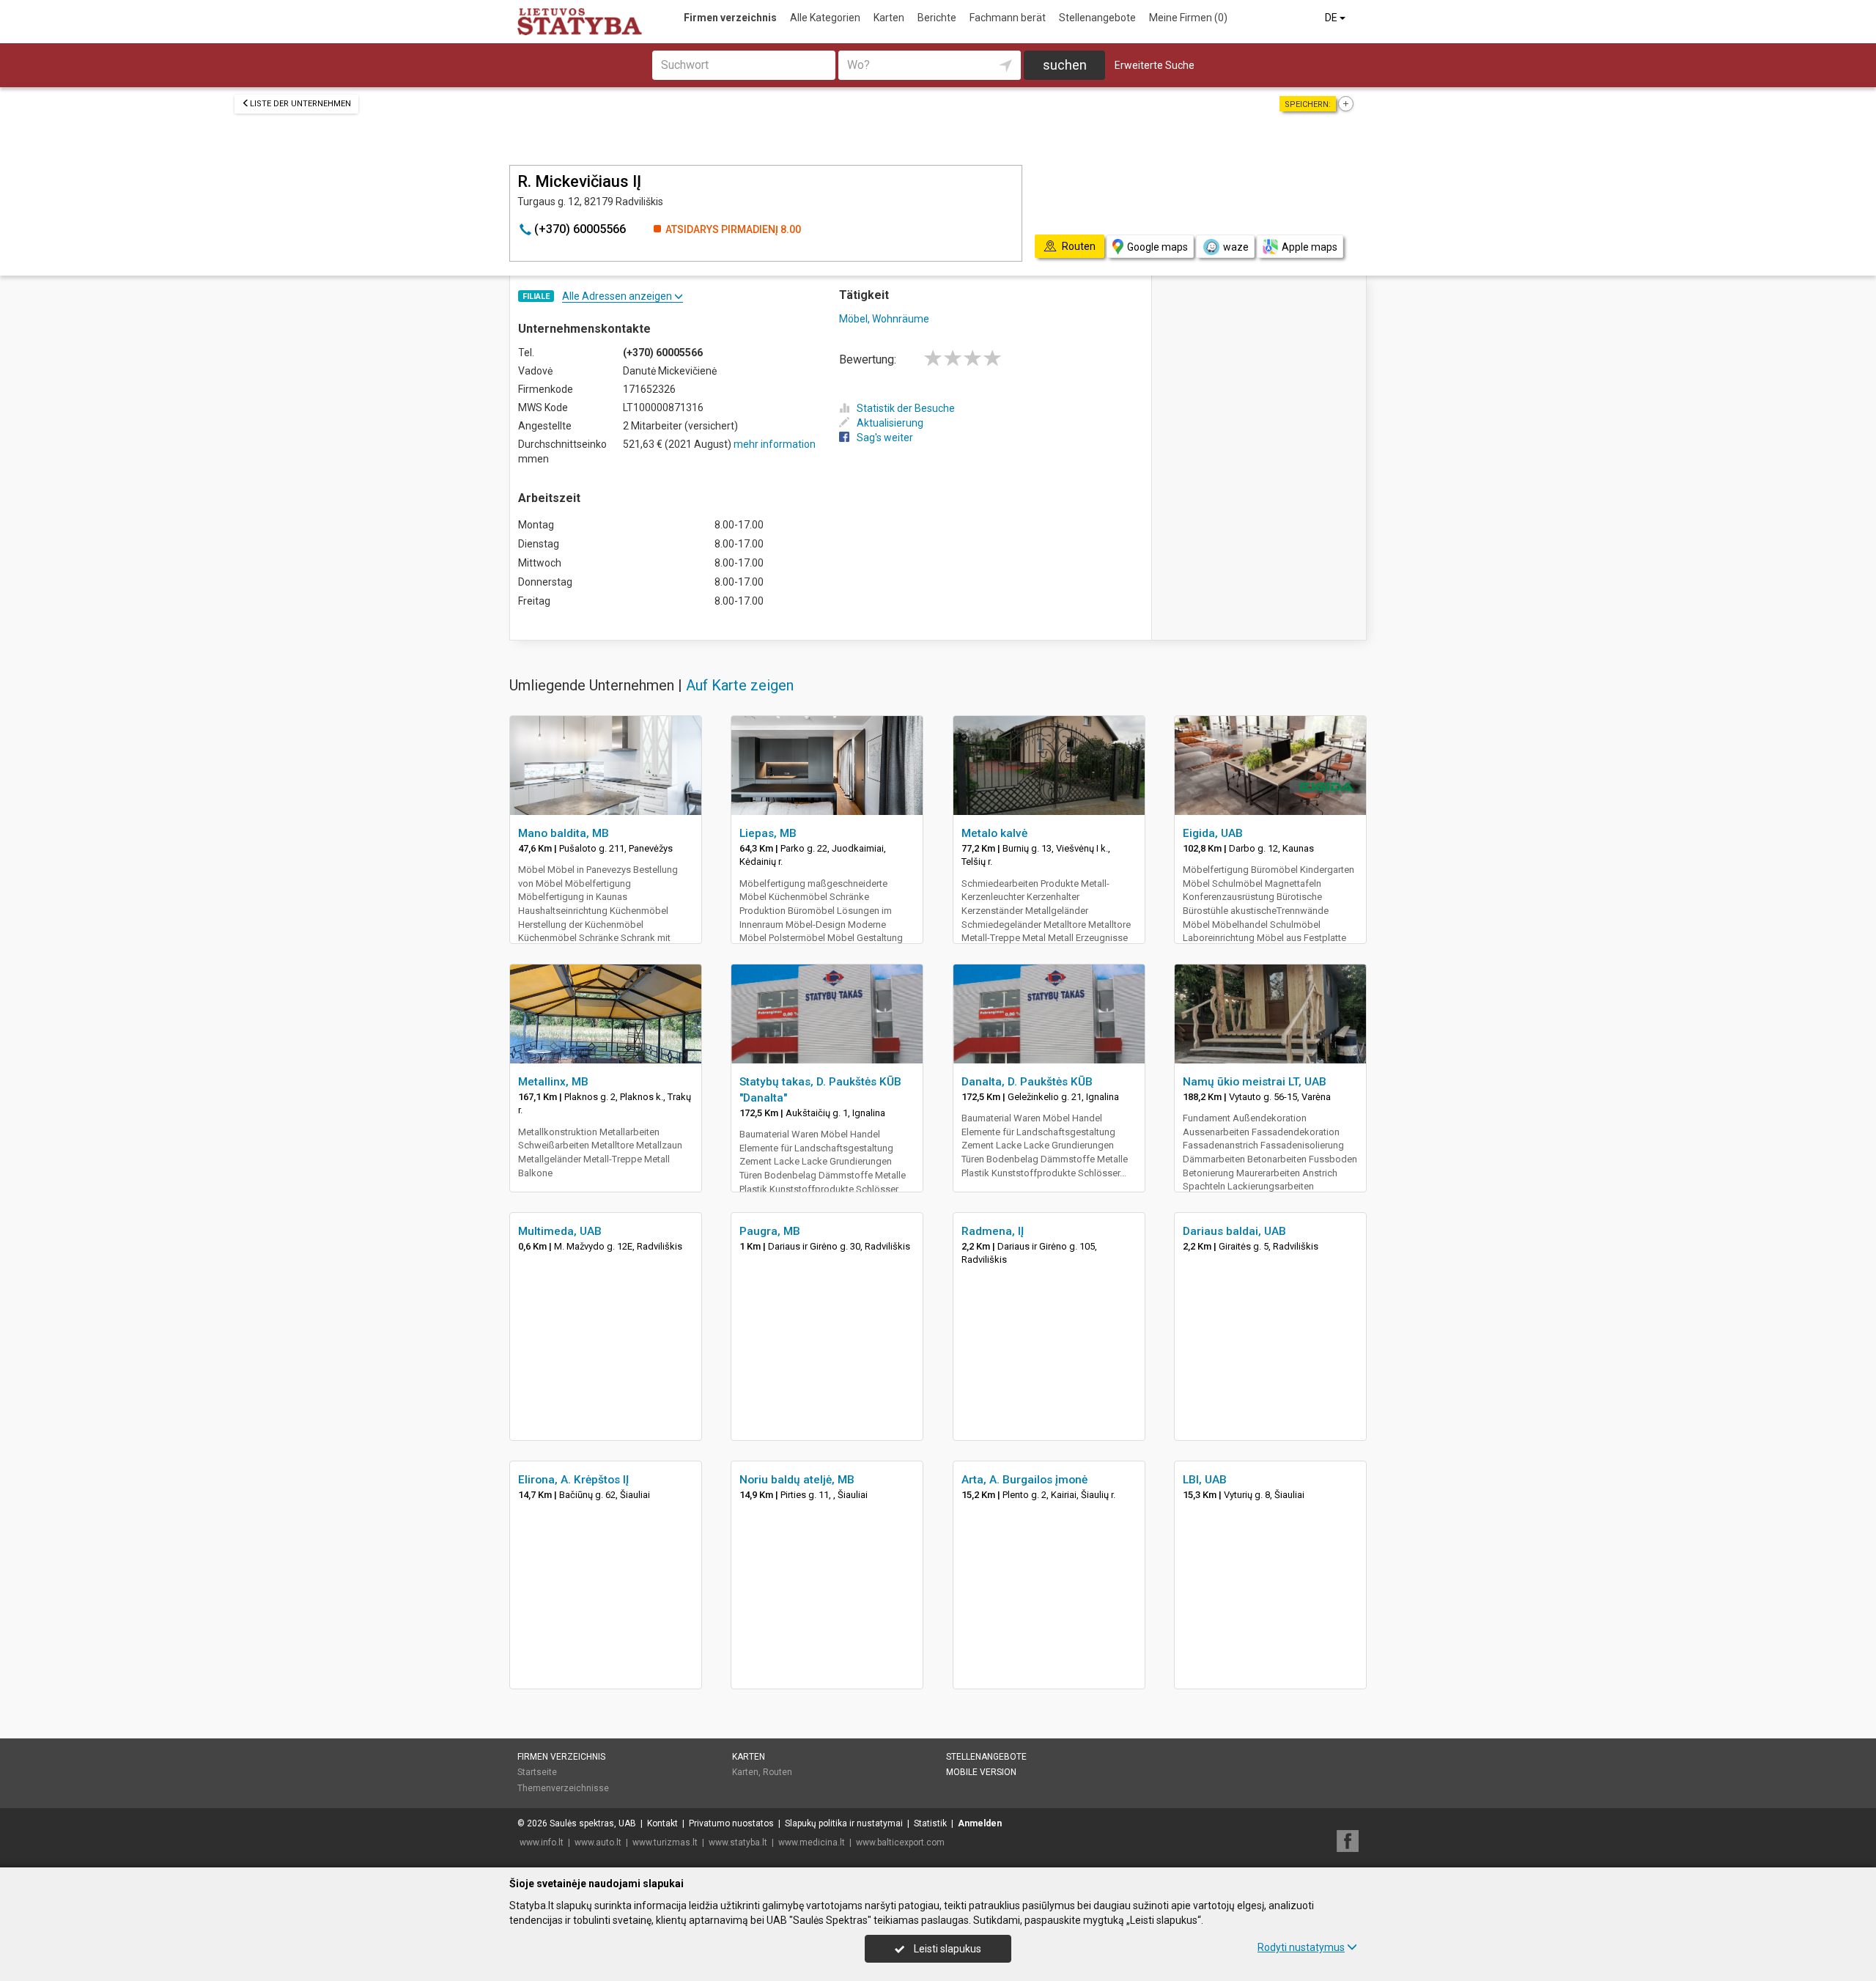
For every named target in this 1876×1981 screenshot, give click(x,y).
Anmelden (980, 1823)
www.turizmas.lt (665, 1842)
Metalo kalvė (994, 833)
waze (1236, 247)
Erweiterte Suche (1155, 65)
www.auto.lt (598, 1842)
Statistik (930, 1823)
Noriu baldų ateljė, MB (797, 1480)
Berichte (937, 18)
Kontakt (662, 1823)
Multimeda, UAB (560, 1231)
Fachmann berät (1008, 18)
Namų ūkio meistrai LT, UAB (1255, 1082)
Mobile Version (981, 1772)
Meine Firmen (1188, 18)
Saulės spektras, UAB (593, 1823)
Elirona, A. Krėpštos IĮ (573, 1480)
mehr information (775, 444)
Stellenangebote (1097, 18)
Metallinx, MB (553, 1082)
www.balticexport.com (900, 1842)
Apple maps (1310, 247)
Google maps (1157, 247)
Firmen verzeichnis (730, 18)
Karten (889, 18)
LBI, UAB (1205, 1480)
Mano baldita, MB (564, 833)
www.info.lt (542, 1842)
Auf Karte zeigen (740, 685)
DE (1332, 18)
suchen (1065, 65)
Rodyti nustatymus (1301, 1947)
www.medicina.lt (812, 1842)
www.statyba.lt (738, 1842)
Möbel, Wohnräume (884, 319)
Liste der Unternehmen (300, 104)
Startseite (537, 1772)
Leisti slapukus (946, 1949)
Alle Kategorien (825, 18)
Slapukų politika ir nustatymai (844, 1823)
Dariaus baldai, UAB (1234, 1231)
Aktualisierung (890, 423)
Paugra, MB (770, 1231)
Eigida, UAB (1213, 833)
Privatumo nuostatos (731, 1823)
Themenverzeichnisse (563, 1788)
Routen (778, 1772)
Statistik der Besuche (906, 408)
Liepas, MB (768, 833)
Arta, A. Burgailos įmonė (1024, 1480)
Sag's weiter (885, 438)
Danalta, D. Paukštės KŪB (1027, 1082)
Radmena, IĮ (993, 1231)
